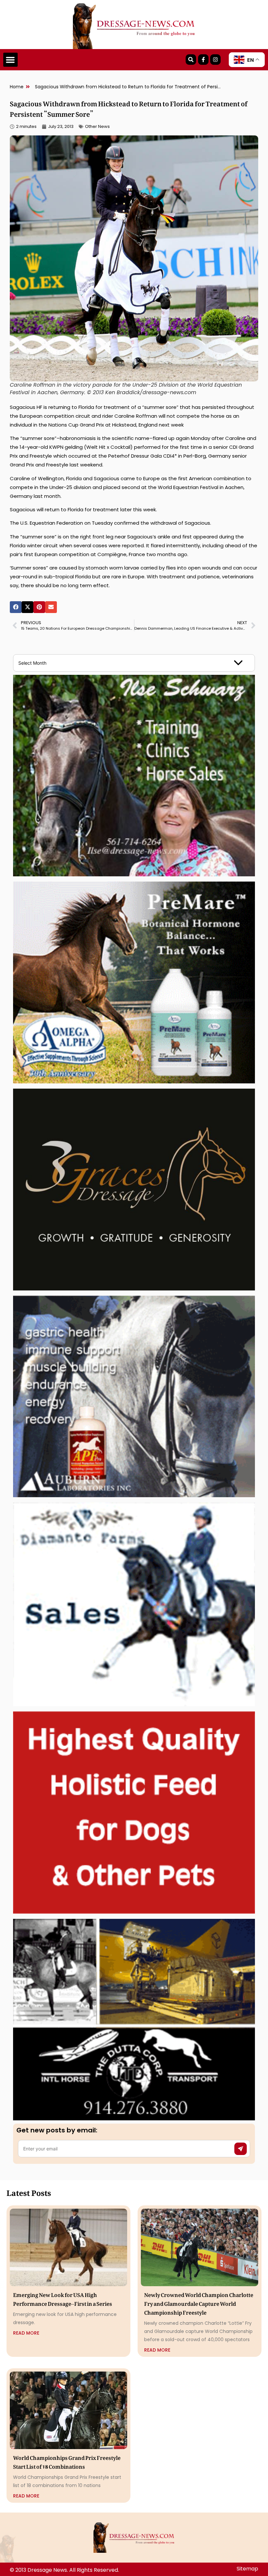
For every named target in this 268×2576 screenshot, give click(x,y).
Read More (26, 2333)
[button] (10, 60)
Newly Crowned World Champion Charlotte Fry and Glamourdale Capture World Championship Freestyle (199, 2303)
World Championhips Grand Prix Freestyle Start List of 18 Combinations (67, 2461)
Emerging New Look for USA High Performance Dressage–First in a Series (63, 2298)
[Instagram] (215, 60)
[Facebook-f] (203, 60)
